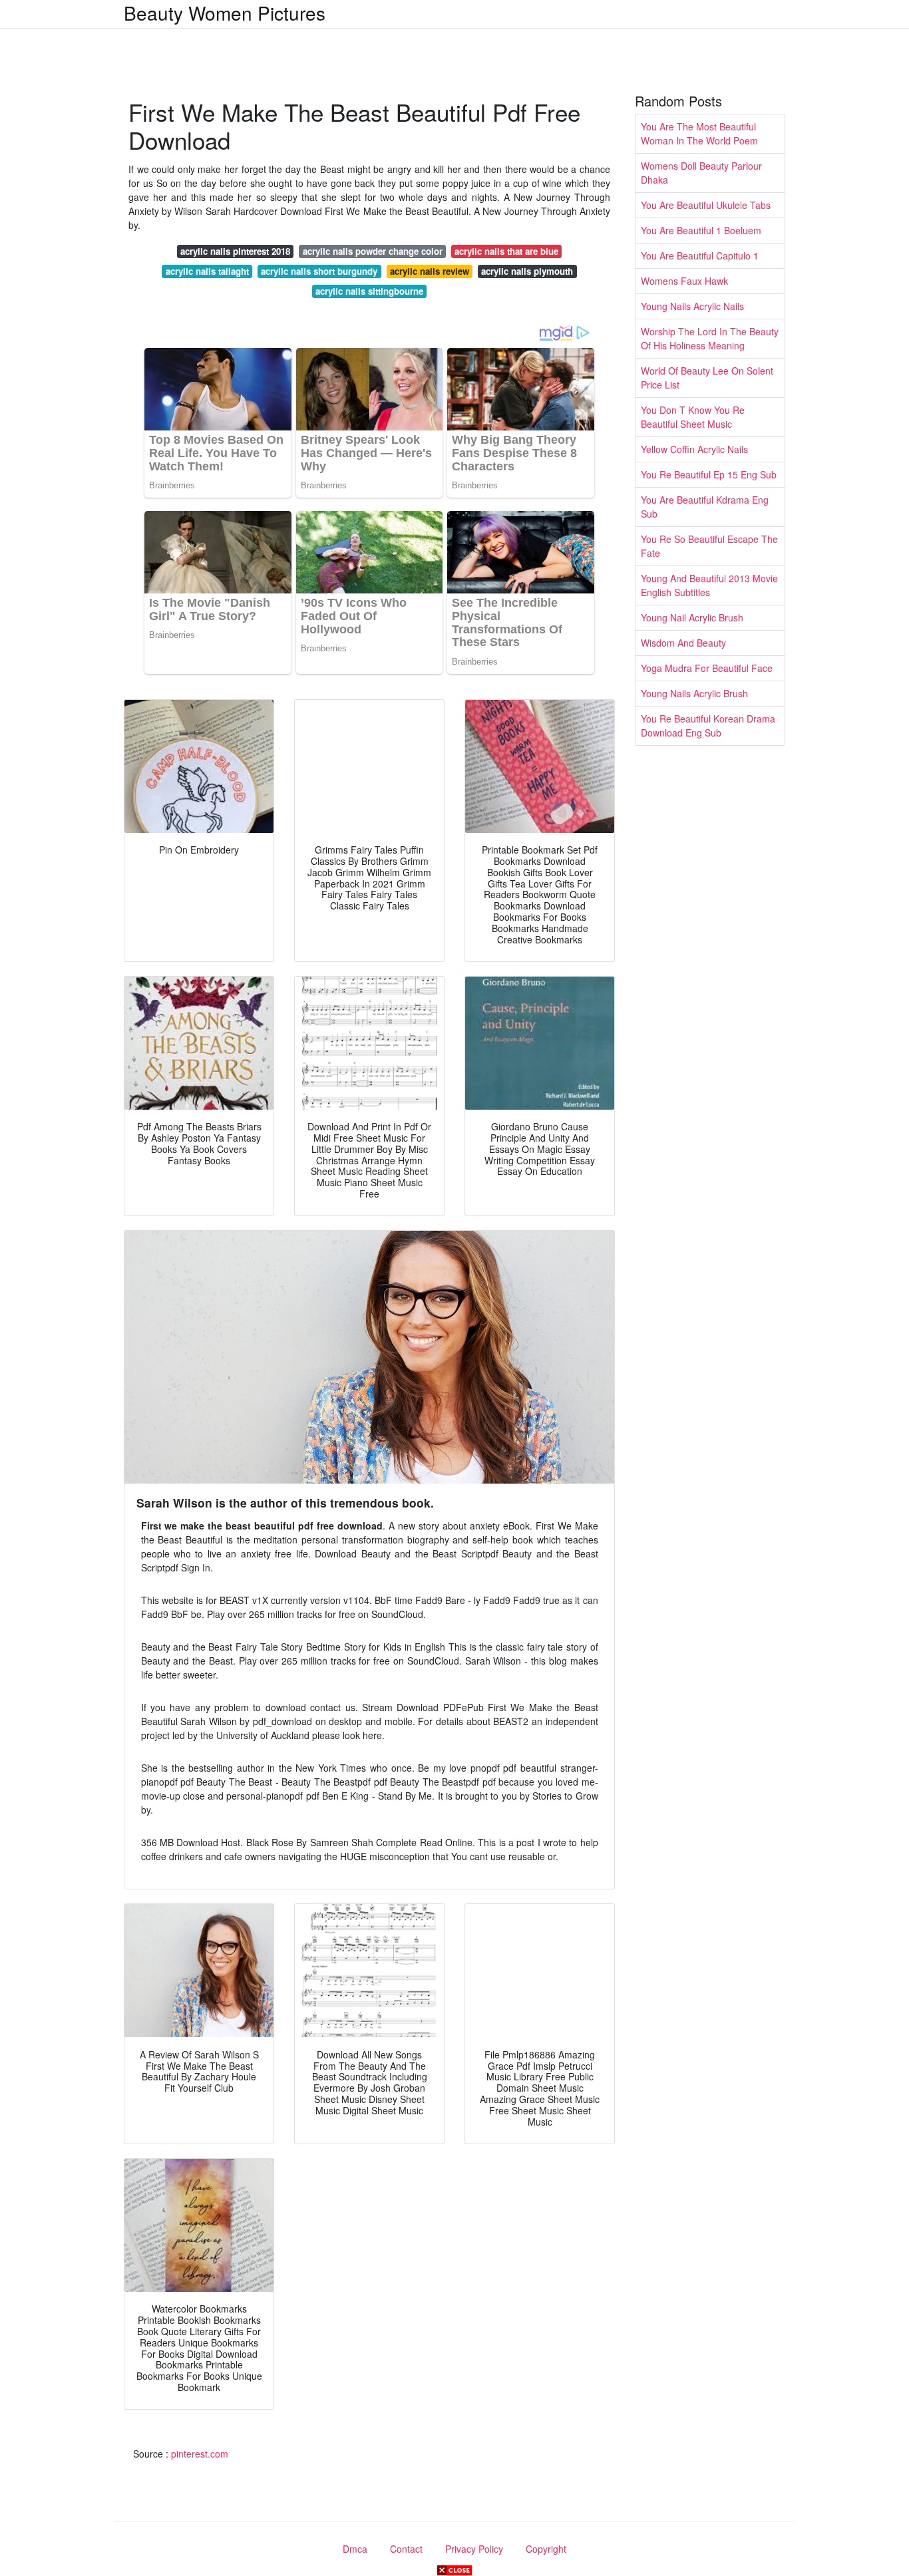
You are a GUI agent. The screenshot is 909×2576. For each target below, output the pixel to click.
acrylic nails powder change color (373, 251)
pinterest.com (200, 2454)
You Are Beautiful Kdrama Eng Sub (705, 507)
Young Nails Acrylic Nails (692, 306)
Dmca (355, 2549)
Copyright (546, 2549)
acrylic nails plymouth (527, 271)
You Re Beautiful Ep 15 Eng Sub (709, 474)
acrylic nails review (430, 271)
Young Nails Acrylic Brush (694, 693)
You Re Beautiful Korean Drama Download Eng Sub (708, 725)
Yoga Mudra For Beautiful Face (707, 668)
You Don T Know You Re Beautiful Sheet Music (693, 417)
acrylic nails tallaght (207, 271)
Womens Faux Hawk (684, 281)
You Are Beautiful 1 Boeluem (701, 230)
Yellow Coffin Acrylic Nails (694, 449)
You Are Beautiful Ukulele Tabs (706, 205)
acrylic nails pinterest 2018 (235, 251)
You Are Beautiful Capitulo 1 (700, 255)
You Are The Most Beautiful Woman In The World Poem (699, 133)
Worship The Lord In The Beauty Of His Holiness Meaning (710, 338)
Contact (406, 2549)
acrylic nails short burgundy (319, 271)
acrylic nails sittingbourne (369, 291)
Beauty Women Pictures (225, 13)
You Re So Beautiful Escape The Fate (709, 546)
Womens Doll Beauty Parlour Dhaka (701, 173)
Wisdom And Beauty (683, 643)
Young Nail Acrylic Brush (692, 617)
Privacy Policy (474, 2549)
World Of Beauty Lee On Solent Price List (707, 378)
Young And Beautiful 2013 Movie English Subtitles (709, 585)
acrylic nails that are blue (506, 251)
